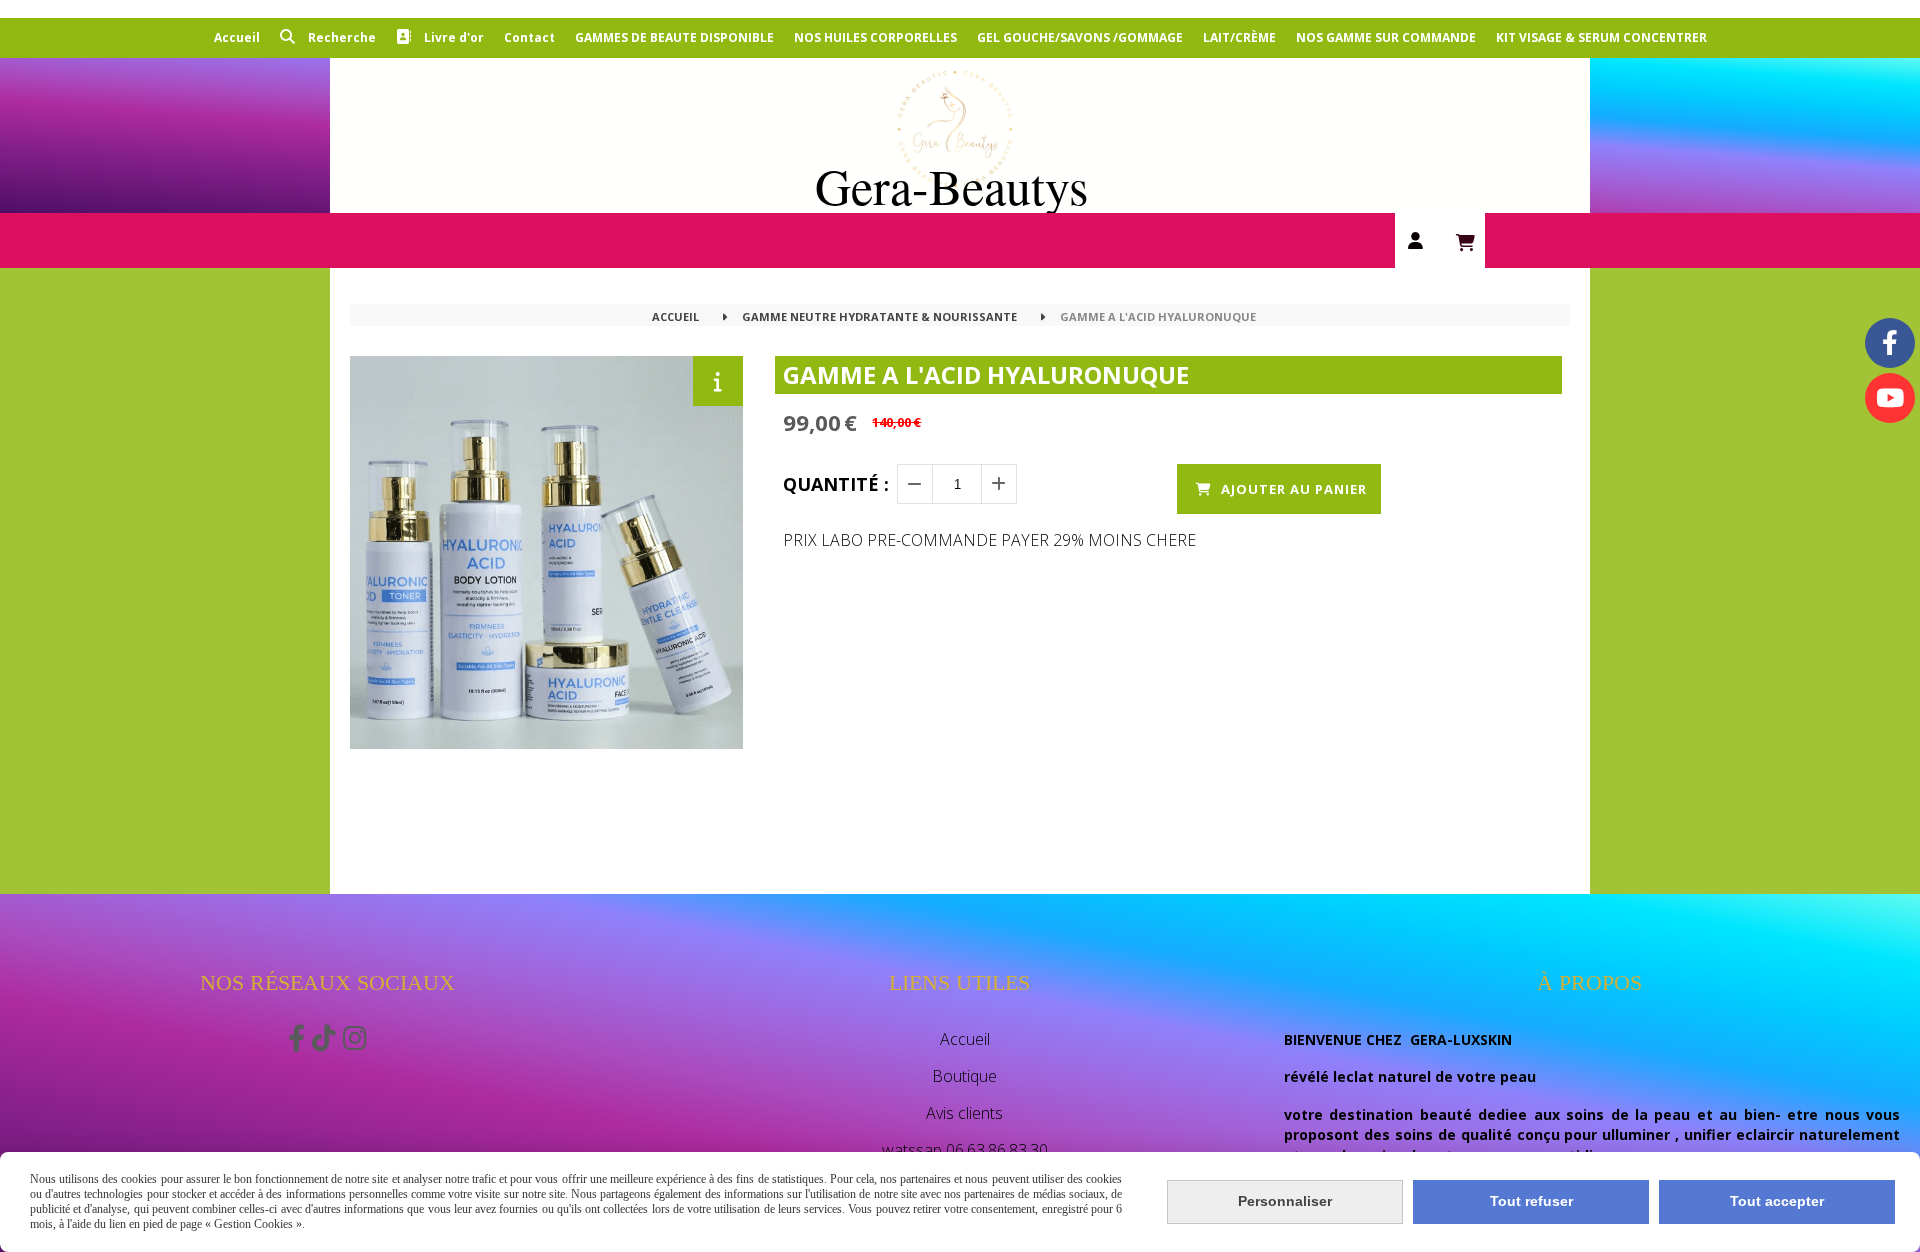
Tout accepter (1777, 1201)
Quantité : (836, 484)
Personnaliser (1285, 1201)
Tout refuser (1531, 1201)
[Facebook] (1890, 343)
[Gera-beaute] (1890, 398)
